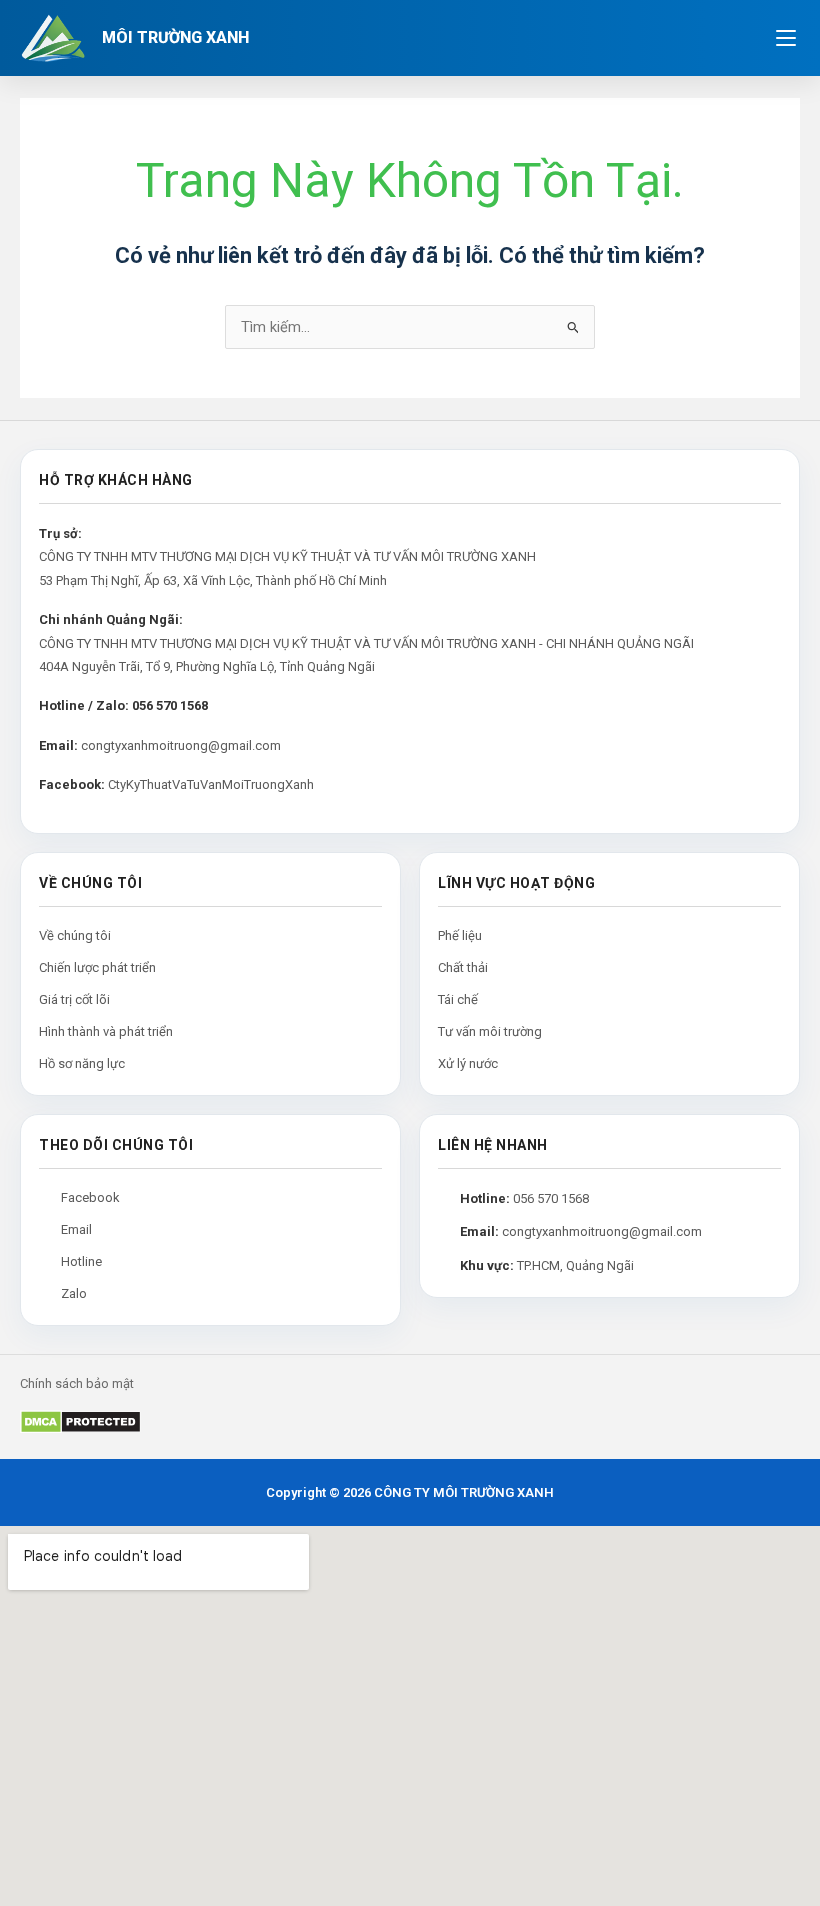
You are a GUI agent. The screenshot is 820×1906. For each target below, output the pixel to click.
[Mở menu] (786, 38)
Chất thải (463, 967)
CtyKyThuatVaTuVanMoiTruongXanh (211, 784)
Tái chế (458, 999)
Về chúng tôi (75, 935)
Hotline (81, 1261)
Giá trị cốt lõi (74, 999)
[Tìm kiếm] (738, 38)
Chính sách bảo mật (77, 1383)
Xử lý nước (468, 1063)
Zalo (74, 1293)
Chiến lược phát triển (97, 967)
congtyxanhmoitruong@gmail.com (181, 745)
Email (76, 1229)
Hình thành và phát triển (106, 1031)
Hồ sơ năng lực (82, 1063)
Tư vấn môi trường (490, 1031)
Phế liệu (460, 935)
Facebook (90, 1197)
